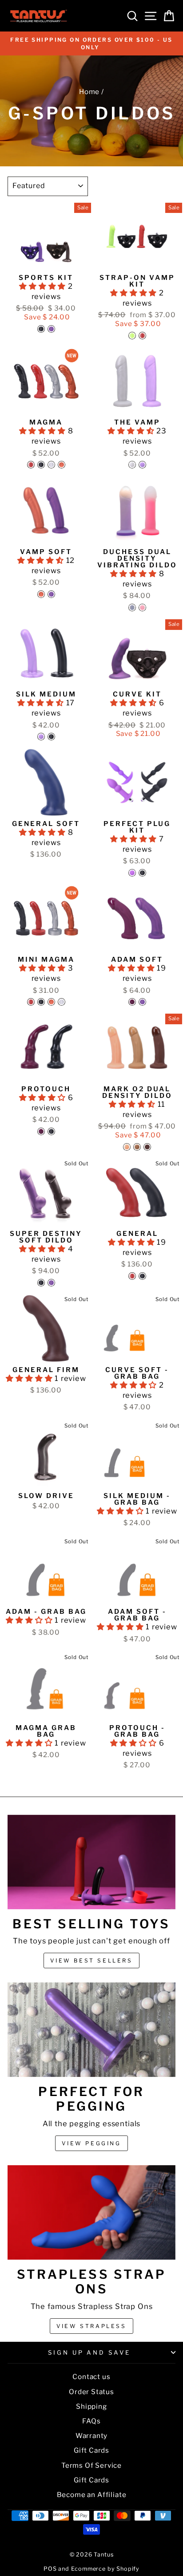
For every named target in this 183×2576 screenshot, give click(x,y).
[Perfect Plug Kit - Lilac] (132, 873)
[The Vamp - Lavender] (142, 465)
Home (89, 92)
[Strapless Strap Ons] (91, 2212)
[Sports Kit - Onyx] (41, 329)
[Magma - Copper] (62, 465)
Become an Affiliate (92, 2495)
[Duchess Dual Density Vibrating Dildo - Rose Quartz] (142, 608)
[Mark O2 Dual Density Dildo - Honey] (137, 1147)
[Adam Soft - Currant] (132, 1002)
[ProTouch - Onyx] (51, 1131)
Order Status (91, 2392)
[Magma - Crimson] (31, 465)
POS (50, 2569)
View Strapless (91, 2326)
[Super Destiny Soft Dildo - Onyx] (41, 1283)
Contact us (91, 2377)
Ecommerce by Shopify (105, 2569)
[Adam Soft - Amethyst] (142, 1002)
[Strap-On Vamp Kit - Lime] (132, 336)
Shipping (91, 2406)
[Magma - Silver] (51, 465)
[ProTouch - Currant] (41, 1131)
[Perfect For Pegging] (91, 2030)
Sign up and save (90, 2352)
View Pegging (91, 2143)
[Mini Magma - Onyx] (41, 1002)
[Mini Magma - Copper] (51, 1002)
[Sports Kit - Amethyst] (51, 329)
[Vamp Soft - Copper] (41, 594)
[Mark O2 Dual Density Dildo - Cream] (127, 1147)
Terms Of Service (91, 2465)
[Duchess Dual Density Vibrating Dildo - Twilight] (132, 608)
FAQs (91, 2421)
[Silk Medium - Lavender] (41, 737)
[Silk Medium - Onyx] (51, 737)
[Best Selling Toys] (91, 1862)
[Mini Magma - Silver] (62, 1002)
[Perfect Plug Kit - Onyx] (142, 873)
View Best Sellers (91, 1961)
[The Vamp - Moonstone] (132, 465)
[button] (44, 286)
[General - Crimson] (132, 1276)
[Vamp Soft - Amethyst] (51, 594)
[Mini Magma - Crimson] (31, 1002)
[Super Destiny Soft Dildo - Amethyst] (51, 1283)
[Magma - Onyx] (41, 465)
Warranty (92, 2436)
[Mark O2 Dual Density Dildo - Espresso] (147, 1147)
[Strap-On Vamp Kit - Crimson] (142, 336)
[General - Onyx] (142, 1276)
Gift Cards (91, 2450)
